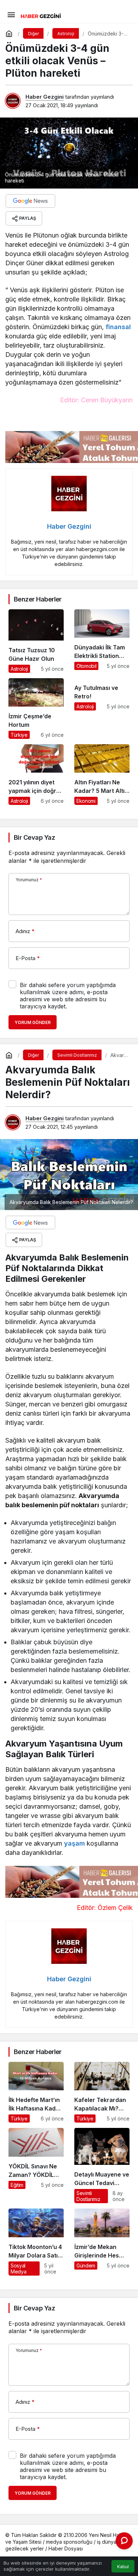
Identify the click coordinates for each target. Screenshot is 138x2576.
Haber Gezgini (45, 97)
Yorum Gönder (33, 1022)
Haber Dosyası (66, 2548)
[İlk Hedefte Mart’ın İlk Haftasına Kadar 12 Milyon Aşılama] (36, 2092)
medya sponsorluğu (69, 2542)
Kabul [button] (123, 2567)
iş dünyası (108, 2542)
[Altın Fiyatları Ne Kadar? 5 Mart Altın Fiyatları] (102, 775)
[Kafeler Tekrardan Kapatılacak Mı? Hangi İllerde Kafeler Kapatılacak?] (102, 2092)
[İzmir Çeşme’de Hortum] (36, 709)
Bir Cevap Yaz (34, 837)
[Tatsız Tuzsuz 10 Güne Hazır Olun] (36, 641)
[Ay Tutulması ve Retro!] (102, 709)
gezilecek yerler (25, 2548)
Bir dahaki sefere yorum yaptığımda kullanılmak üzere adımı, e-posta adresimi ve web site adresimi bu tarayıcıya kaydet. (68, 996)
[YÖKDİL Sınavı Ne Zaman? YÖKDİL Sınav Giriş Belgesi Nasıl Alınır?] (36, 2166)
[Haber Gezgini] (41, 15)
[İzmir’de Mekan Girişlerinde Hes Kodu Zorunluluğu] (102, 2242)
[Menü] (11, 14)
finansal (118, 327)
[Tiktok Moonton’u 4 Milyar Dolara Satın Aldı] (36, 2242)
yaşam (74, 1843)
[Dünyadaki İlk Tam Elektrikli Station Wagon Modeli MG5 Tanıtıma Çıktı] (102, 641)
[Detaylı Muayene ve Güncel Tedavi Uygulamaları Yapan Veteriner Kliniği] (102, 2166)
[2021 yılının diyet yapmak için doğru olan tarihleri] (36, 775)
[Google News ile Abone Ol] (30, 201)
